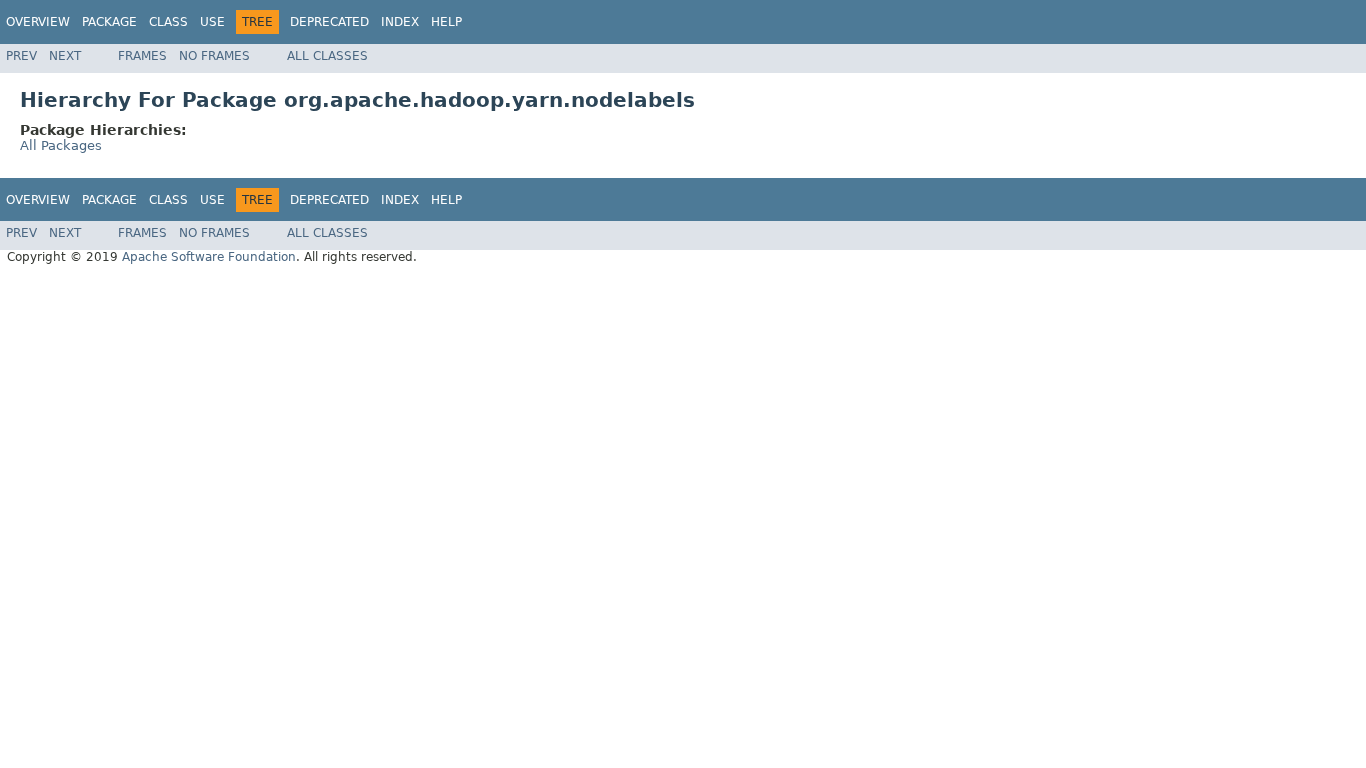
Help (446, 22)
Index (400, 22)
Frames (142, 56)
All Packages (61, 145)
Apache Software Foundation (209, 257)
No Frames (214, 56)
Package (109, 22)
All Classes (327, 56)
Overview (38, 22)
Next (65, 56)
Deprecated (329, 22)
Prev (21, 56)
